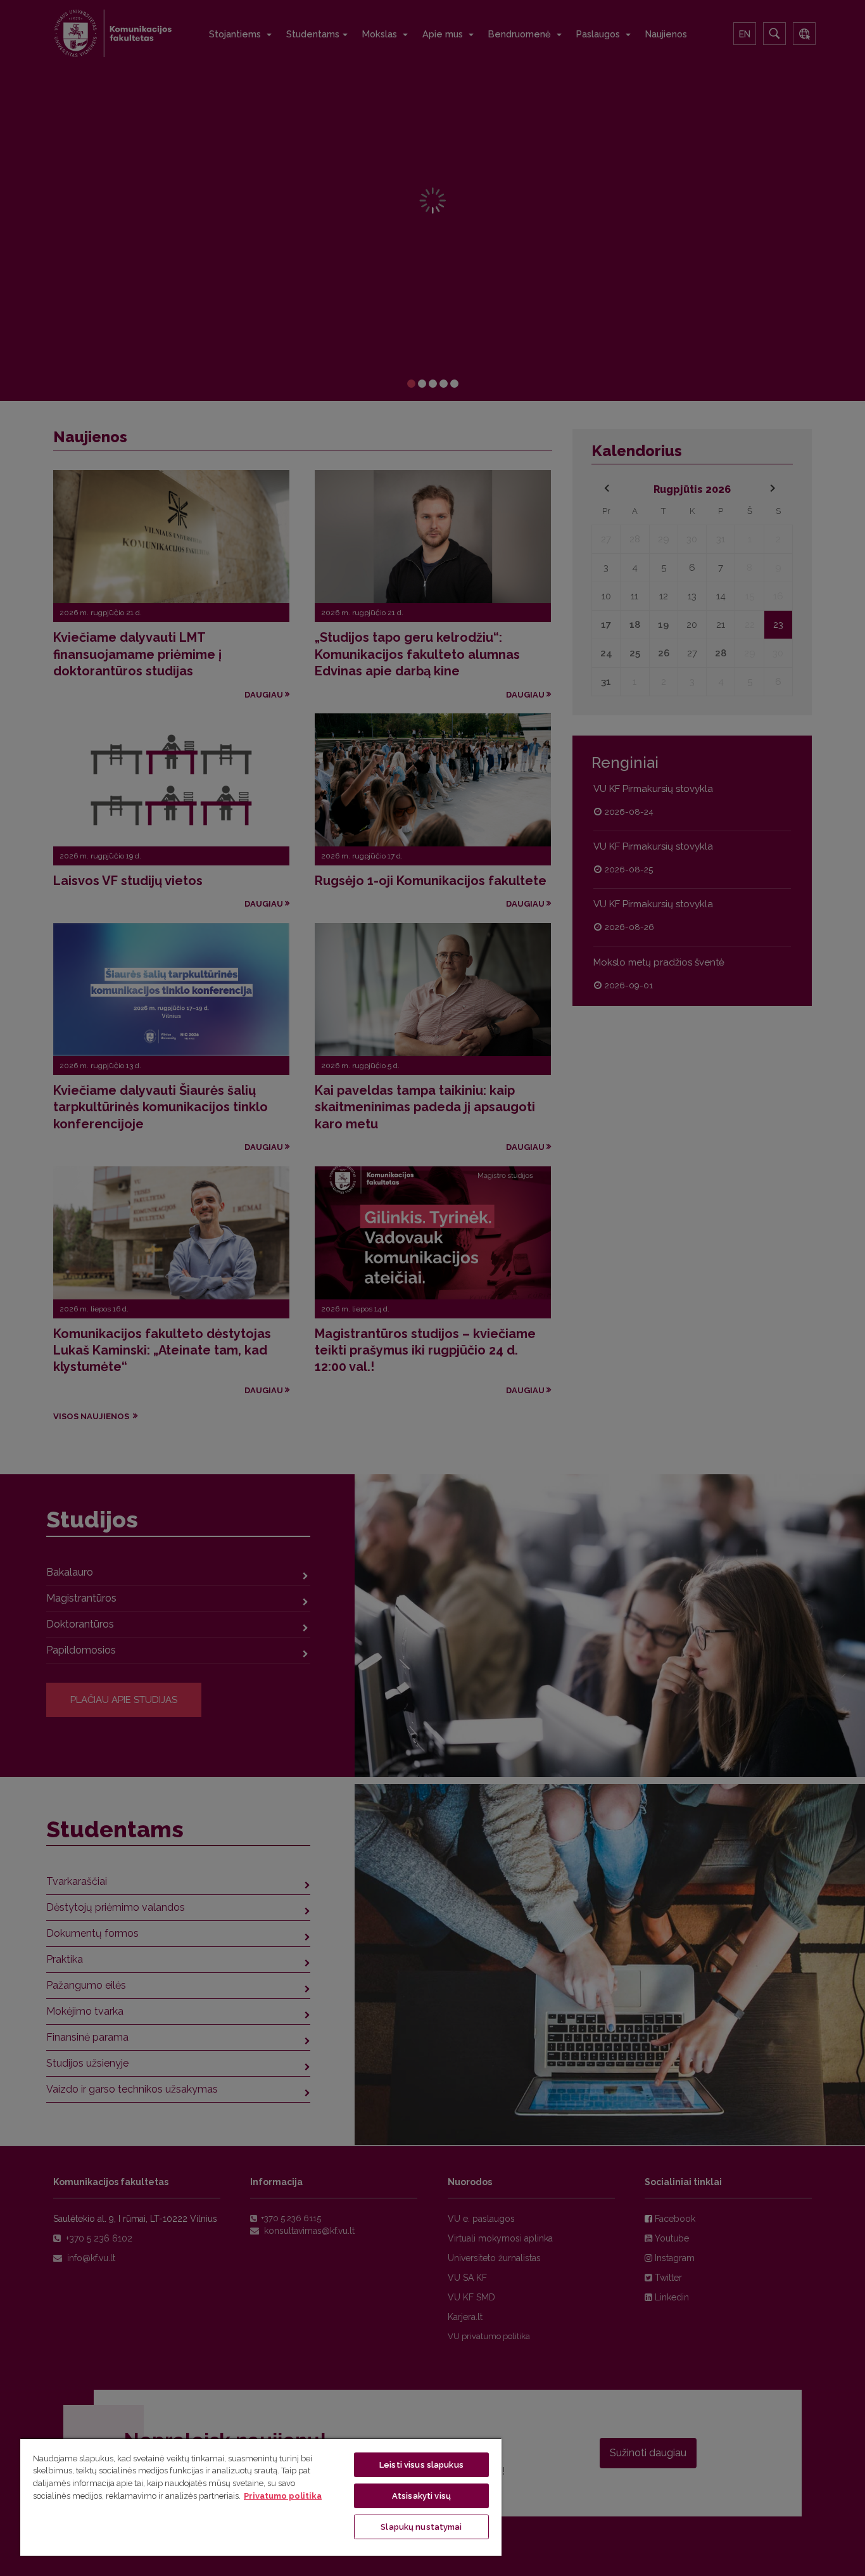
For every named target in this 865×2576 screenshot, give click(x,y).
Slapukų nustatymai (421, 2527)
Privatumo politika (283, 2496)
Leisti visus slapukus (421, 2465)
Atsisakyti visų (421, 2496)
